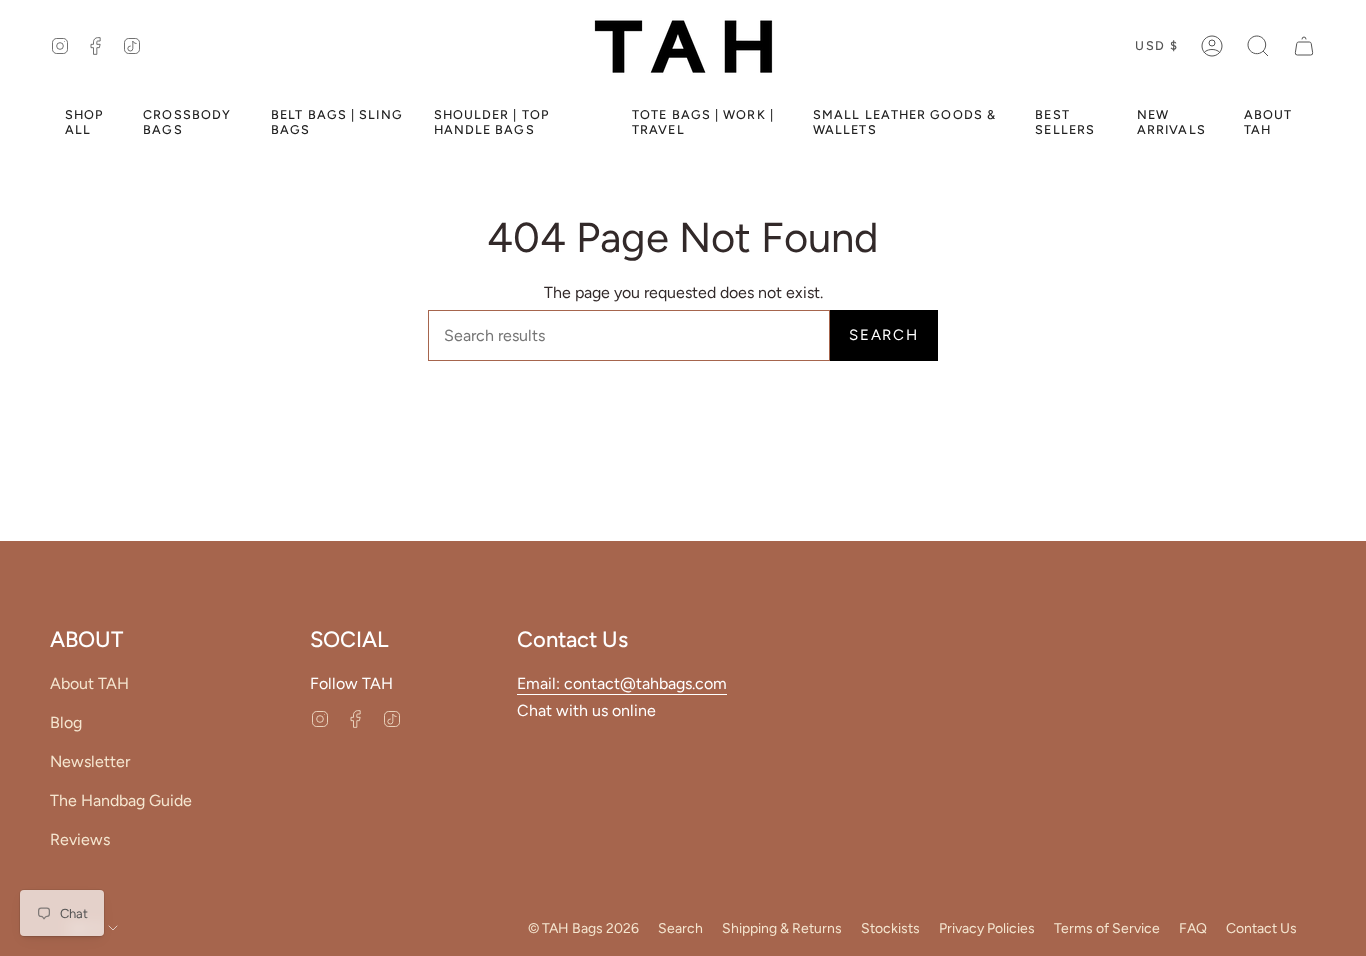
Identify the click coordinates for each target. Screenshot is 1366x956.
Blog (66, 722)
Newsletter (90, 761)
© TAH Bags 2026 (583, 928)
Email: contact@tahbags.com (622, 683)
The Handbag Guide (121, 800)
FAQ (1193, 928)
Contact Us (1261, 928)
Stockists (890, 928)
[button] (1258, 46)
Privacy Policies (987, 928)
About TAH (89, 683)
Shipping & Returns (782, 928)
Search (884, 335)
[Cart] (1304, 46)
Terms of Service (1107, 928)
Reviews (80, 839)
